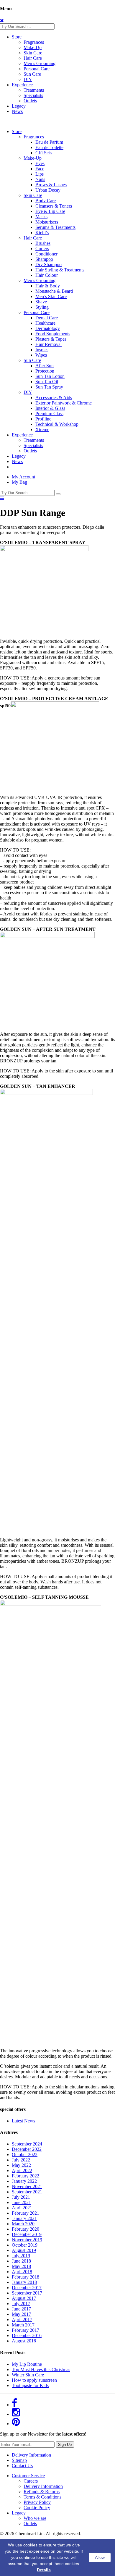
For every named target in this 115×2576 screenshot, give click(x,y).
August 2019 (24, 2250)
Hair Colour (47, 275)
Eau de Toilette (49, 147)
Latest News (23, 2121)
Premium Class (49, 414)
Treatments (34, 90)
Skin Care (33, 53)
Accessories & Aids (54, 398)
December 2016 (27, 2335)
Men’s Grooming (40, 63)
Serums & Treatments (55, 227)
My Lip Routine (27, 2364)
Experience (22, 85)
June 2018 (21, 2261)
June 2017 (21, 2309)
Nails (40, 179)
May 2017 (21, 2314)
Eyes (40, 163)
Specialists (33, 95)
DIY (28, 79)
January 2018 (24, 2282)
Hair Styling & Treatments (60, 270)
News (17, 111)
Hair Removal (49, 344)
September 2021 (27, 2192)
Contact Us (22, 2466)
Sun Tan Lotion (50, 376)
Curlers (42, 249)
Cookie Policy (37, 2508)
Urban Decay (48, 190)
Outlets (30, 101)
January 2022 (24, 2181)
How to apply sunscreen (34, 2380)
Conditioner (46, 254)
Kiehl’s (42, 233)
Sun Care (32, 74)
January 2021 (24, 2218)
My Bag (19, 482)
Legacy (19, 106)
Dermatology (48, 328)
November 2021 (27, 2186)
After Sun (45, 366)
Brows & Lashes (51, 185)
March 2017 (23, 2325)
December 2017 (27, 2288)
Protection (45, 371)
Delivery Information (31, 2455)
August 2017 (24, 2298)
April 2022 (22, 2170)
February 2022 (26, 2176)
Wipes (41, 355)
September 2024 (27, 2144)
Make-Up (33, 47)
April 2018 (22, 2272)
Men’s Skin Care (51, 296)
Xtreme (42, 429)
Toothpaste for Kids (30, 2385)
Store (17, 37)
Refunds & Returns (42, 2492)
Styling (42, 307)
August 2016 (24, 2341)
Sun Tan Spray (49, 387)
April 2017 (22, 2319)
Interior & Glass (50, 408)
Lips (40, 174)
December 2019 (27, 2234)
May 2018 (21, 2266)
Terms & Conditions (42, 2497)
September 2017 (27, 2293)
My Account (23, 477)
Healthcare (45, 323)
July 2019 (21, 2256)
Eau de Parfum (49, 142)
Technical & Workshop (57, 424)
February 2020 (26, 2229)
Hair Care (33, 58)
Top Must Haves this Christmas (41, 2369)
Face (40, 169)
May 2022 (21, 2165)
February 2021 (26, 2213)
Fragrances (34, 42)
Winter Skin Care (28, 2375)
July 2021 (21, 2197)
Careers (31, 2481)
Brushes (43, 243)
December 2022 (27, 2149)
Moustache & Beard (54, 291)
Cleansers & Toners (54, 206)
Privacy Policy (37, 2502)
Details (44, 2570)
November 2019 (27, 2240)
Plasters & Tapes (51, 339)
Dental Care (47, 318)
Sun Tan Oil (47, 382)
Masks (41, 217)
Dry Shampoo (49, 264)
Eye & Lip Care (50, 211)
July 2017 (21, 2304)
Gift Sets (43, 153)
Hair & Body (48, 286)
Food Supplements (53, 334)
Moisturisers (47, 222)
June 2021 (21, 2202)
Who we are (35, 2518)
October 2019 (25, 2245)
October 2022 (25, 2155)
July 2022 (21, 2160)
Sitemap (19, 2460)
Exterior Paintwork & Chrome (64, 403)
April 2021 (22, 2208)
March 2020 (23, 2224)
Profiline (43, 419)
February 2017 (26, 2330)
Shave (41, 302)
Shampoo (44, 259)
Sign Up (65, 2445)
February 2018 (26, 2277)
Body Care (46, 201)
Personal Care (37, 69)
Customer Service (28, 2476)
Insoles (42, 350)
